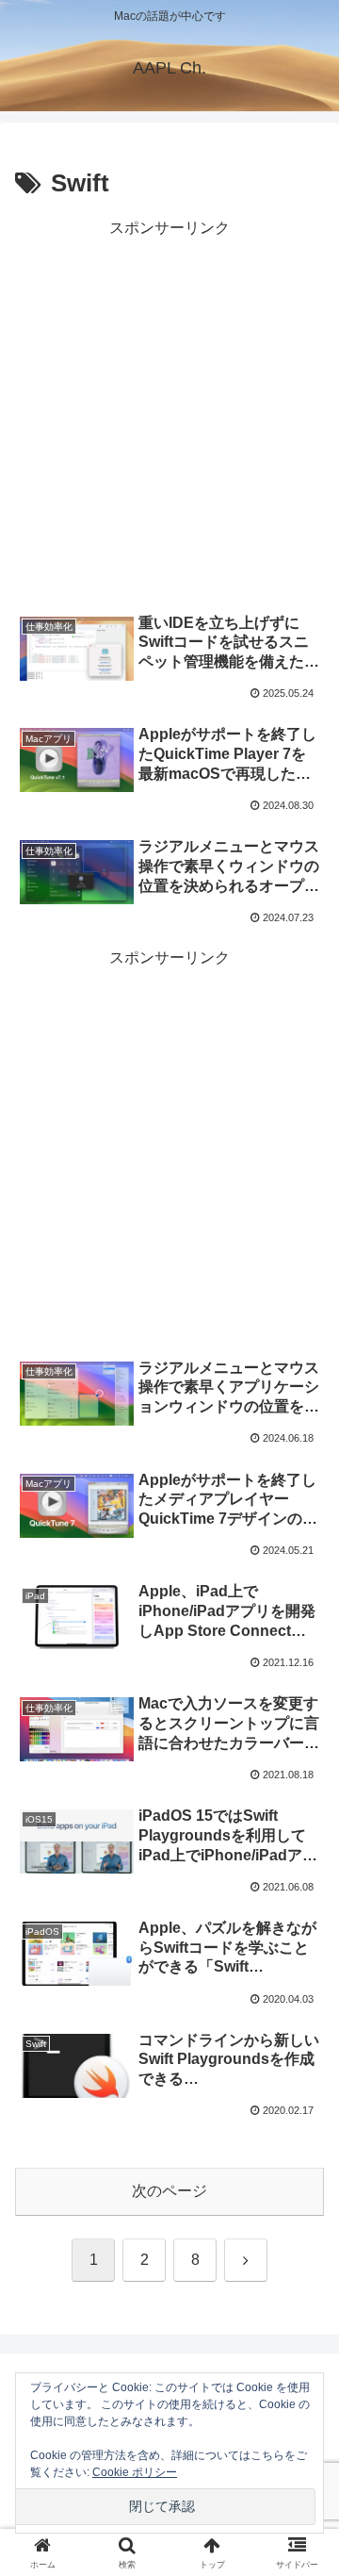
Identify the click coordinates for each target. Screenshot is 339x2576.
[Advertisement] (169, 412)
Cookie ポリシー (135, 2472)
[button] (303, 2338)
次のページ (169, 2191)
